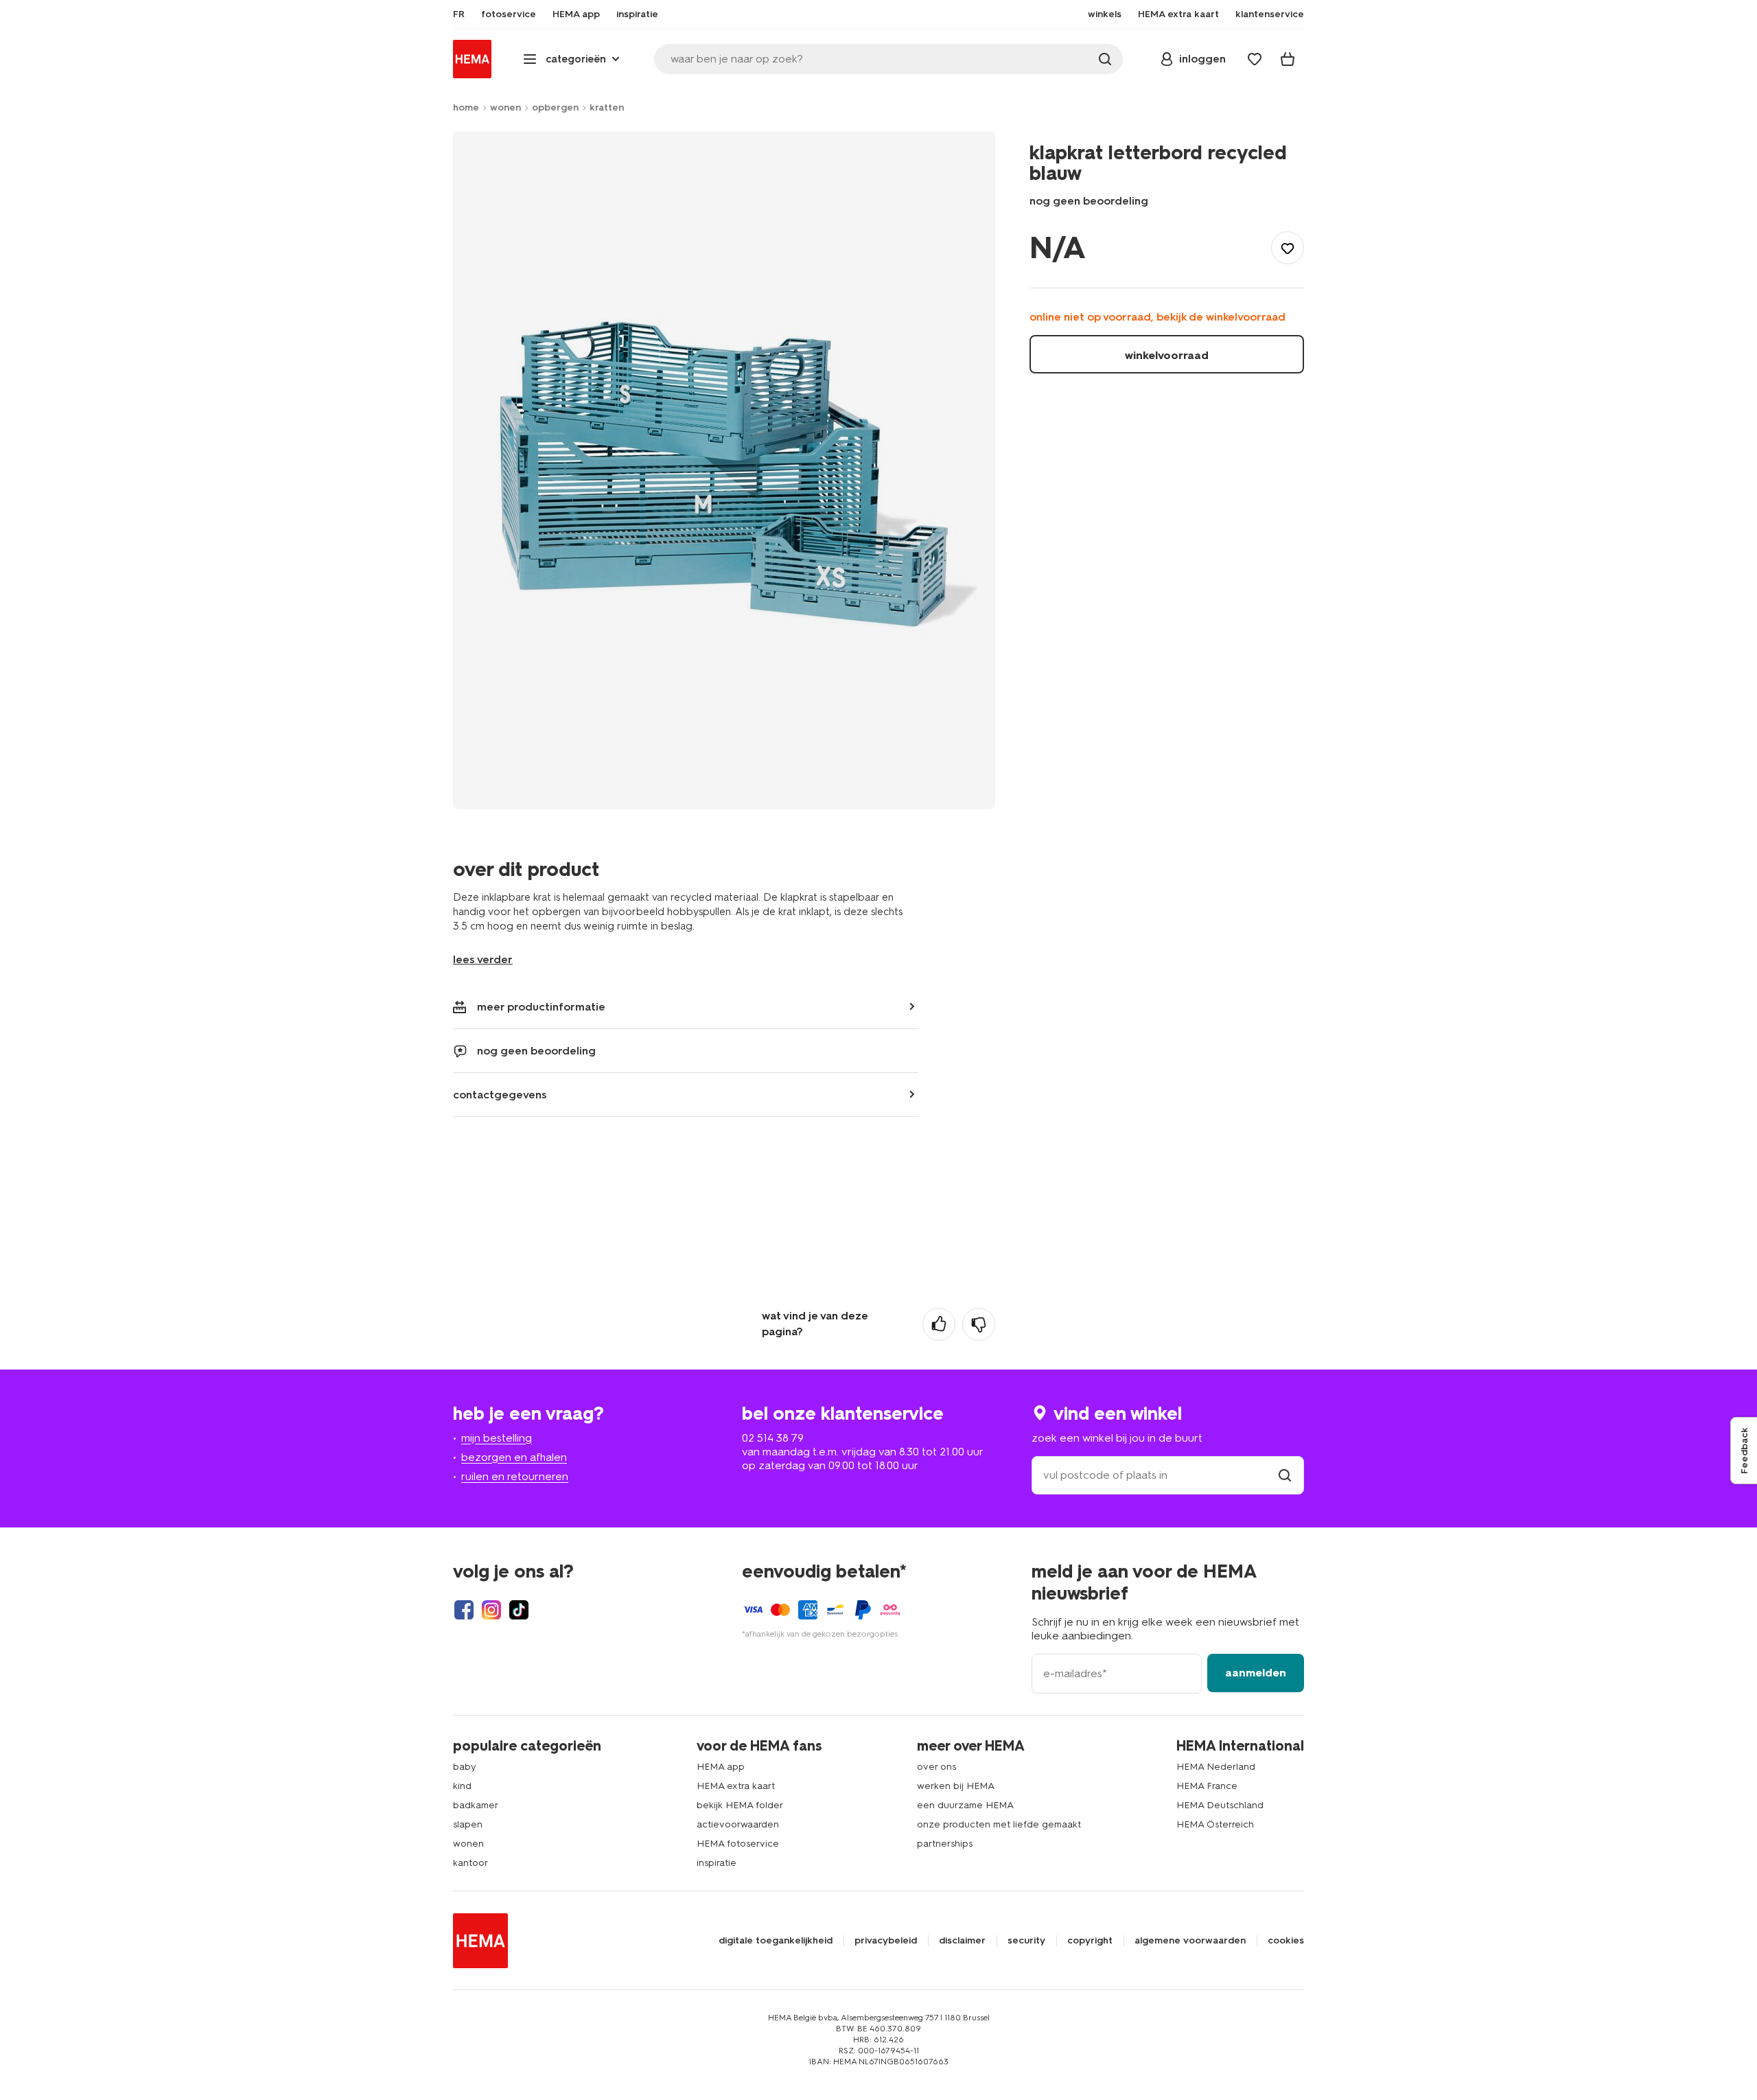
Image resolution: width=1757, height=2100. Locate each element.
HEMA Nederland (1216, 1767)
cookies (1286, 1941)
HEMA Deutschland (1220, 1805)
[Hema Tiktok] (519, 1610)
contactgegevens (500, 1095)
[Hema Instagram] (491, 1610)
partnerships (945, 1844)
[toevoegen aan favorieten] (1288, 248)
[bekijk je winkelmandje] (1288, 59)
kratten (607, 107)
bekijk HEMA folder (740, 1805)
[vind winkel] (1285, 1475)
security (1026, 1941)
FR (459, 14)
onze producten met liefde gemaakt (999, 1824)
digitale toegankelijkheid (776, 1941)
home (466, 107)
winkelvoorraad (1167, 355)
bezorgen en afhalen (514, 1457)
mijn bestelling (497, 1438)
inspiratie (717, 1863)
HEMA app (721, 1767)
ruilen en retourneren (515, 1476)
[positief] (939, 1324)
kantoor (470, 1863)
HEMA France (1207, 1786)
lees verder (483, 959)
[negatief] (979, 1324)
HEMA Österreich (1215, 1824)
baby (465, 1767)
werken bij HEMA (956, 1786)
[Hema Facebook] (464, 1610)
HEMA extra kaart (736, 1786)
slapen (468, 1824)
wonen (505, 107)
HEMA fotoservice (738, 1844)
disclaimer (962, 1941)
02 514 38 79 (773, 1438)
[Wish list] (1255, 59)
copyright (1090, 1941)
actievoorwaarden (738, 1824)
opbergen (555, 107)
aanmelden (1256, 1673)
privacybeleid (886, 1941)
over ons (936, 1767)
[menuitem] (459, 14)
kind (462, 1786)
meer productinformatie (541, 1007)
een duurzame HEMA (965, 1805)
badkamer (476, 1805)
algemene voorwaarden (1190, 1941)
